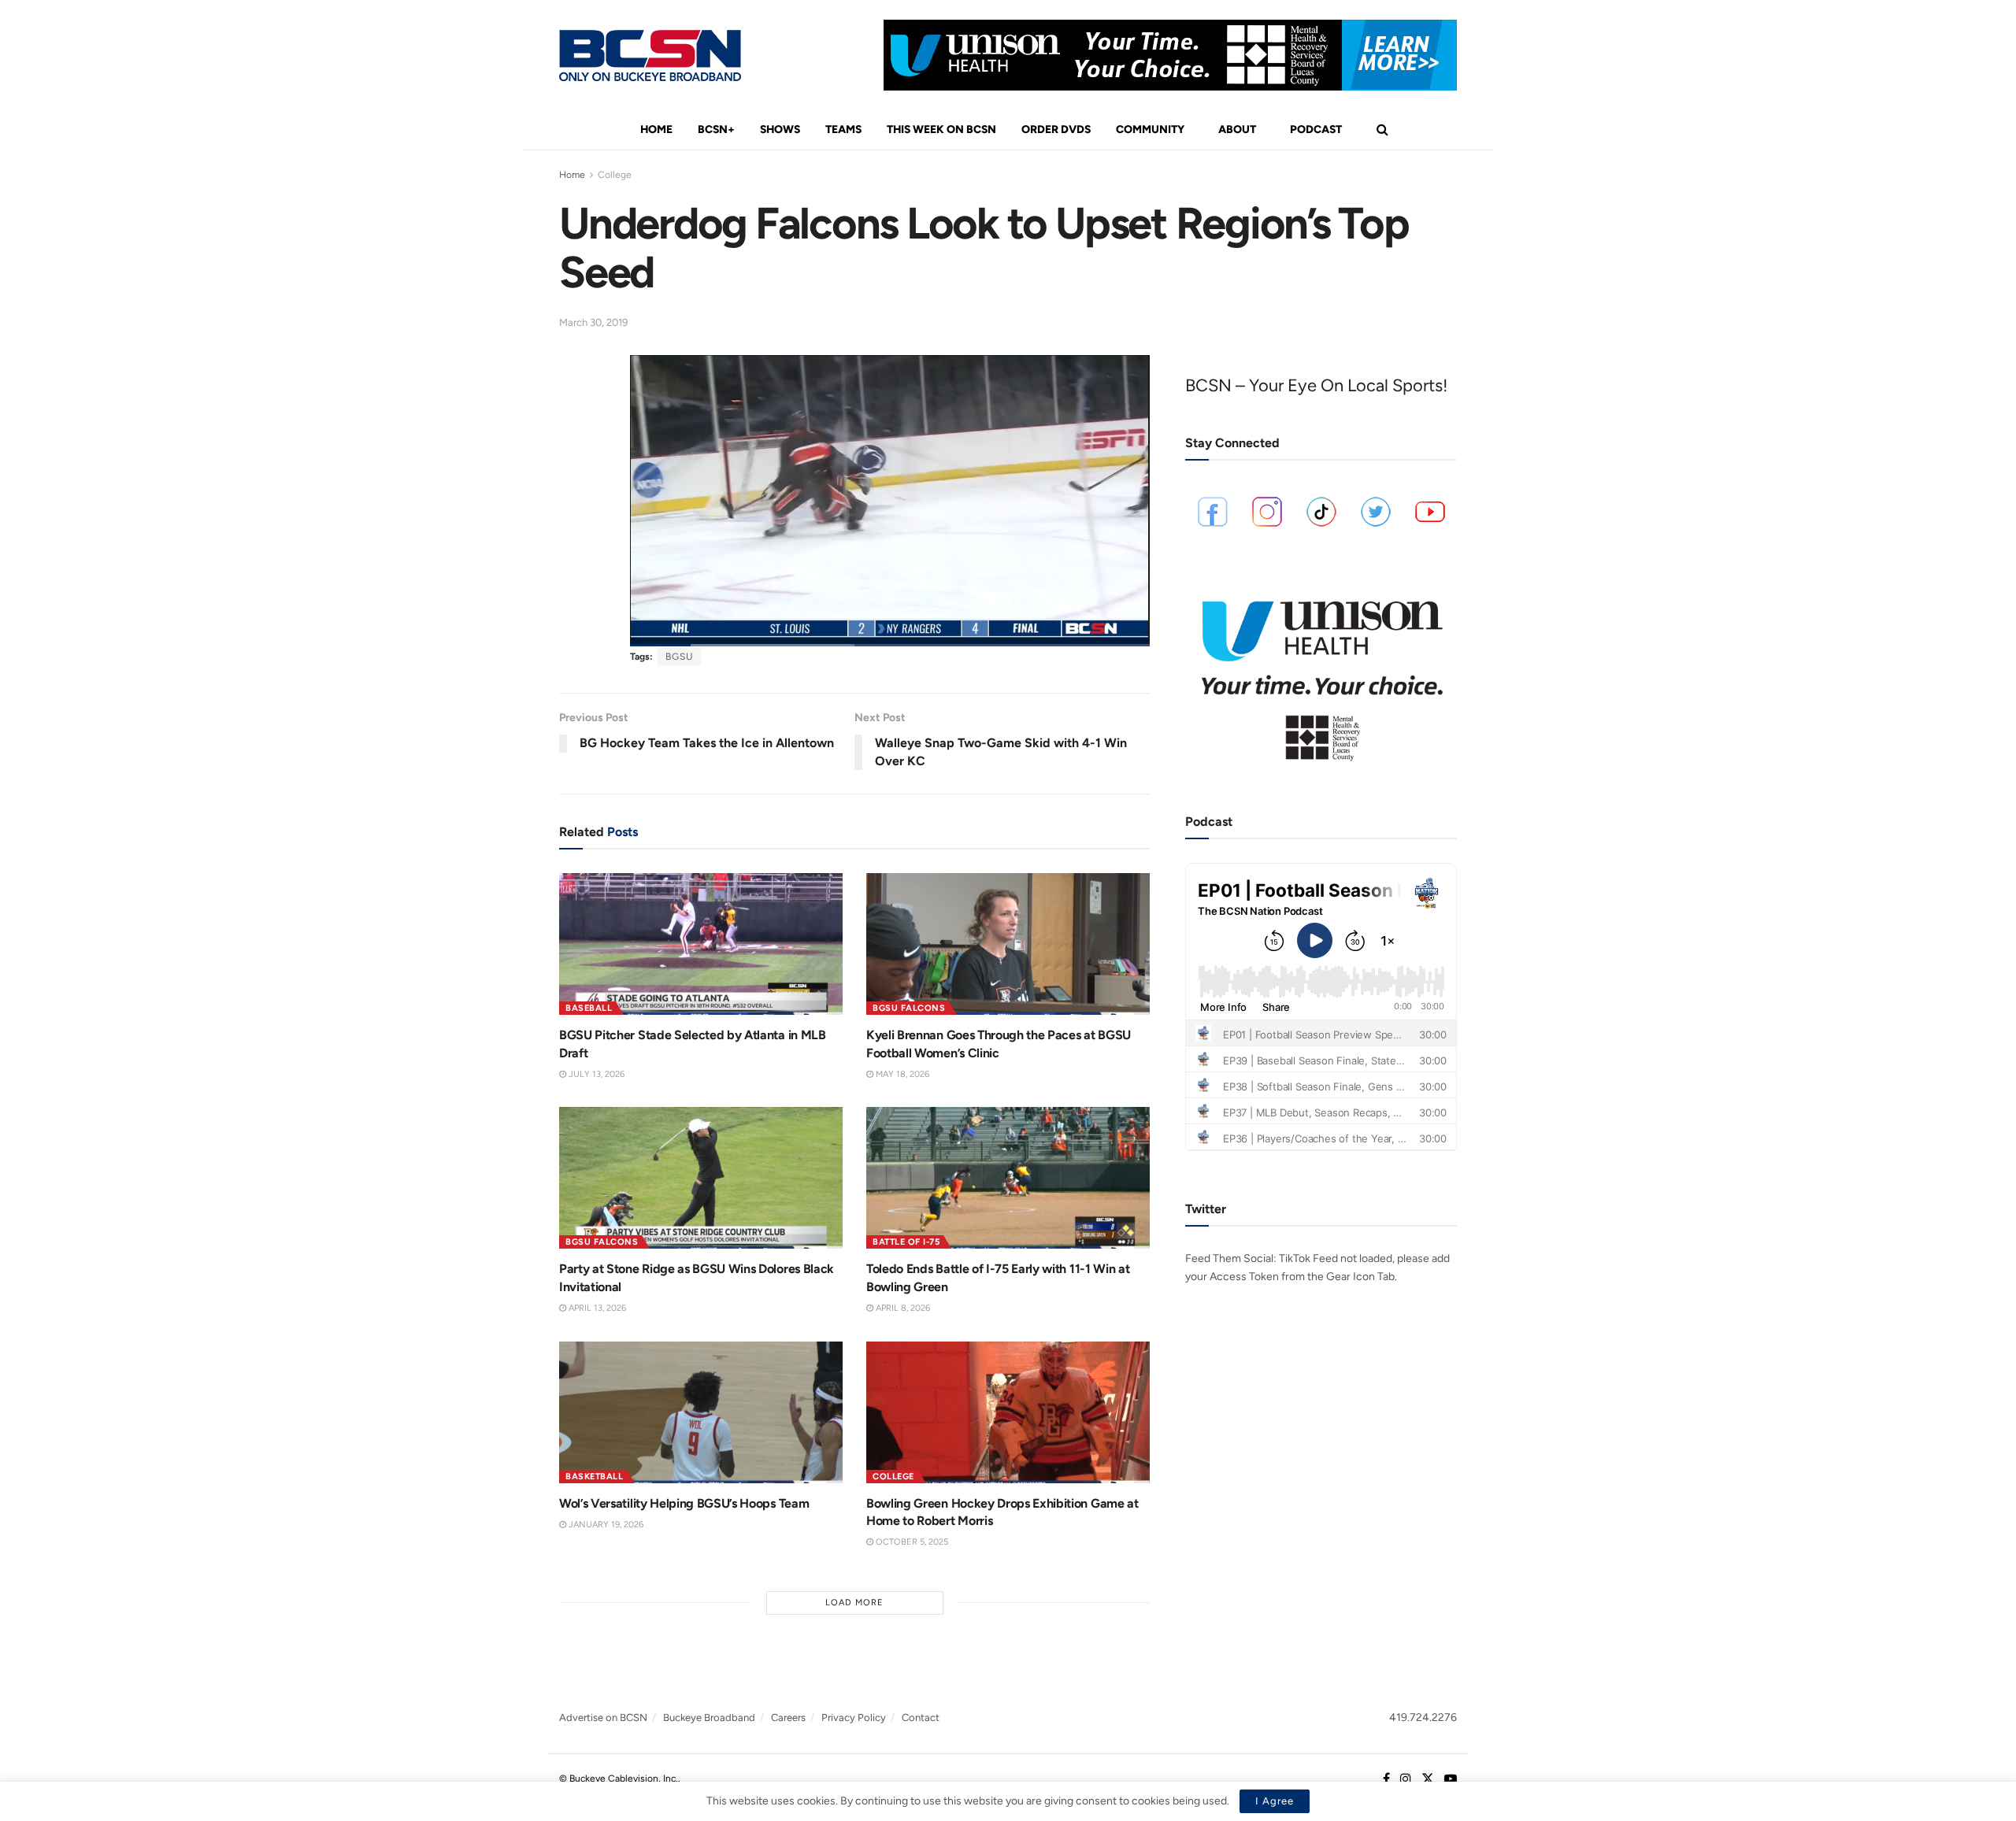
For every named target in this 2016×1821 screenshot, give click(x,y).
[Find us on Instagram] (1406, 1779)
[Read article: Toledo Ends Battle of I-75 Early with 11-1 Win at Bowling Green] (1008, 1178)
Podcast (1316, 130)
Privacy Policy (854, 1717)
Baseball (589, 1008)
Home (656, 130)
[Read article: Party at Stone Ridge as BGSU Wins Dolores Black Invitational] (701, 1178)
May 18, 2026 (901, 1074)
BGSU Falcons (909, 1008)
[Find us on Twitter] (1428, 1779)
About (1237, 130)
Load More (854, 1603)
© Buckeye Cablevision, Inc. (619, 1778)
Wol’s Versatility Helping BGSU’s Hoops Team (684, 1503)
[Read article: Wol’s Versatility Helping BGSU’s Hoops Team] (701, 1412)
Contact (921, 1717)
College (615, 175)
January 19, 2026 (605, 1525)
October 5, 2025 (911, 1542)
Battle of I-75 (906, 1242)
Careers (788, 1717)
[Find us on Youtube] (1451, 1779)
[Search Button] (1382, 130)
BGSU (679, 657)
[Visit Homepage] (650, 56)
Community (1150, 130)
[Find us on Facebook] (1386, 1779)
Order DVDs (1056, 130)
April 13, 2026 (596, 1308)
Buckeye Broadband (709, 1717)
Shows (780, 130)
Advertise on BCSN (603, 1717)
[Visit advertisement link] (1170, 55)
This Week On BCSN (941, 130)
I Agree (1275, 1801)
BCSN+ (716, 130)
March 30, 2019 (593, 322)
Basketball (594, 1477)
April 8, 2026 (902, 1308)
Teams (843, 130)
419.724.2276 (1423, 1717)
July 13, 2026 (595, 1074)
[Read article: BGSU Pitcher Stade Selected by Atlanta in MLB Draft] (701, 944)
